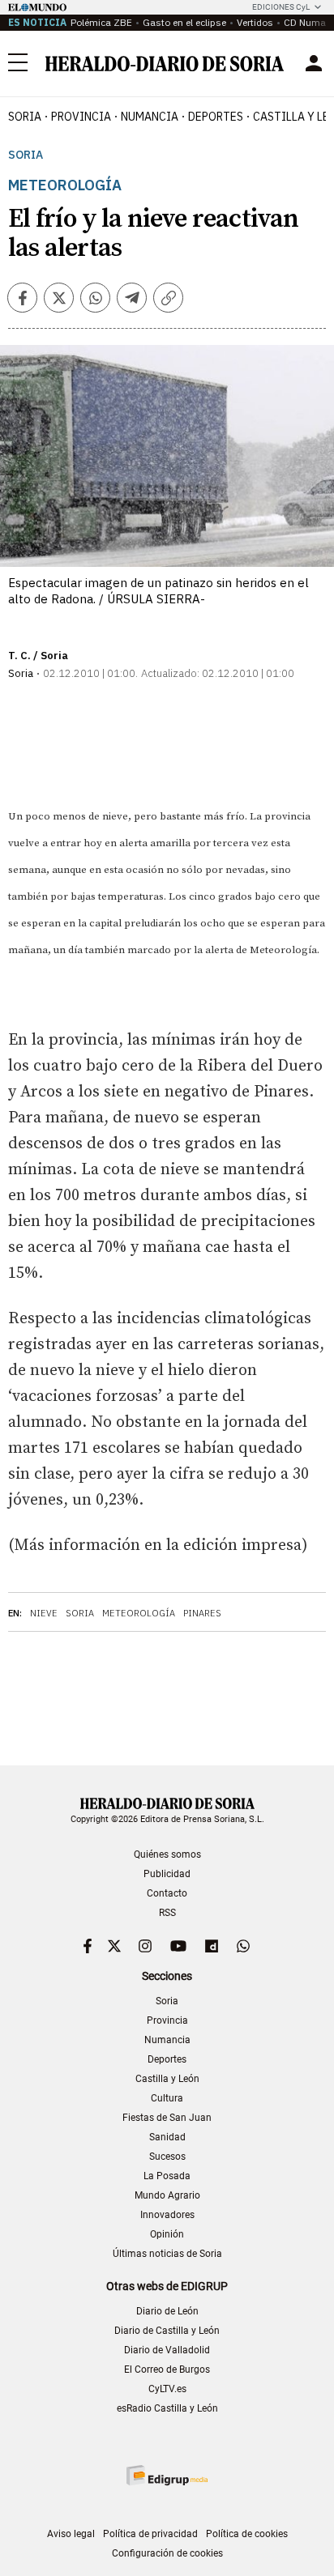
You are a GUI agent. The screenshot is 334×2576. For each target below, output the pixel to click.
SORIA (25, 117)
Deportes (167, 2059)
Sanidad (167, 2137)
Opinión (167, 2234)
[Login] (314, 63)
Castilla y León (167, 2079)
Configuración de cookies (167, 2553)
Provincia (167, 2020)
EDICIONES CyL (281, 7)
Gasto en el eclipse (184, 22)
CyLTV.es (167, 2389)
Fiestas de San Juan (167, 2118)
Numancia (167, 2040)
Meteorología (139, 1613)
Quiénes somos (167, 1854)
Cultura (167, 2098)
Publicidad (167, 1874)
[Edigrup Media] (167, 2475)
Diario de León (167, 2311)
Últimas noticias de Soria (167, 2254)
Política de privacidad (150, 2534)
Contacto (167, 1893)
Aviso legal (71, 2534)
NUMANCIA (150, 117)
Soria (26, 155)
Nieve (44, 1613)
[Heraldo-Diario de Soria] (165, 64)
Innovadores (167, 2215)
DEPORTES (216, 117)
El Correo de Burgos (167, 2369)
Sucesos (167, 2157)
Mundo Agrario (167, 2195)
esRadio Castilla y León (167, 2408)
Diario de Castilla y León (167, 2331)
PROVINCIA (81, 117)
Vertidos (255, 22)
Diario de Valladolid (167, 2350)
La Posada (167, 2176)
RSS (167, 1913)
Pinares (202, 1613)
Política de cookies (247, 2534)
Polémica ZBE (101, 22)
